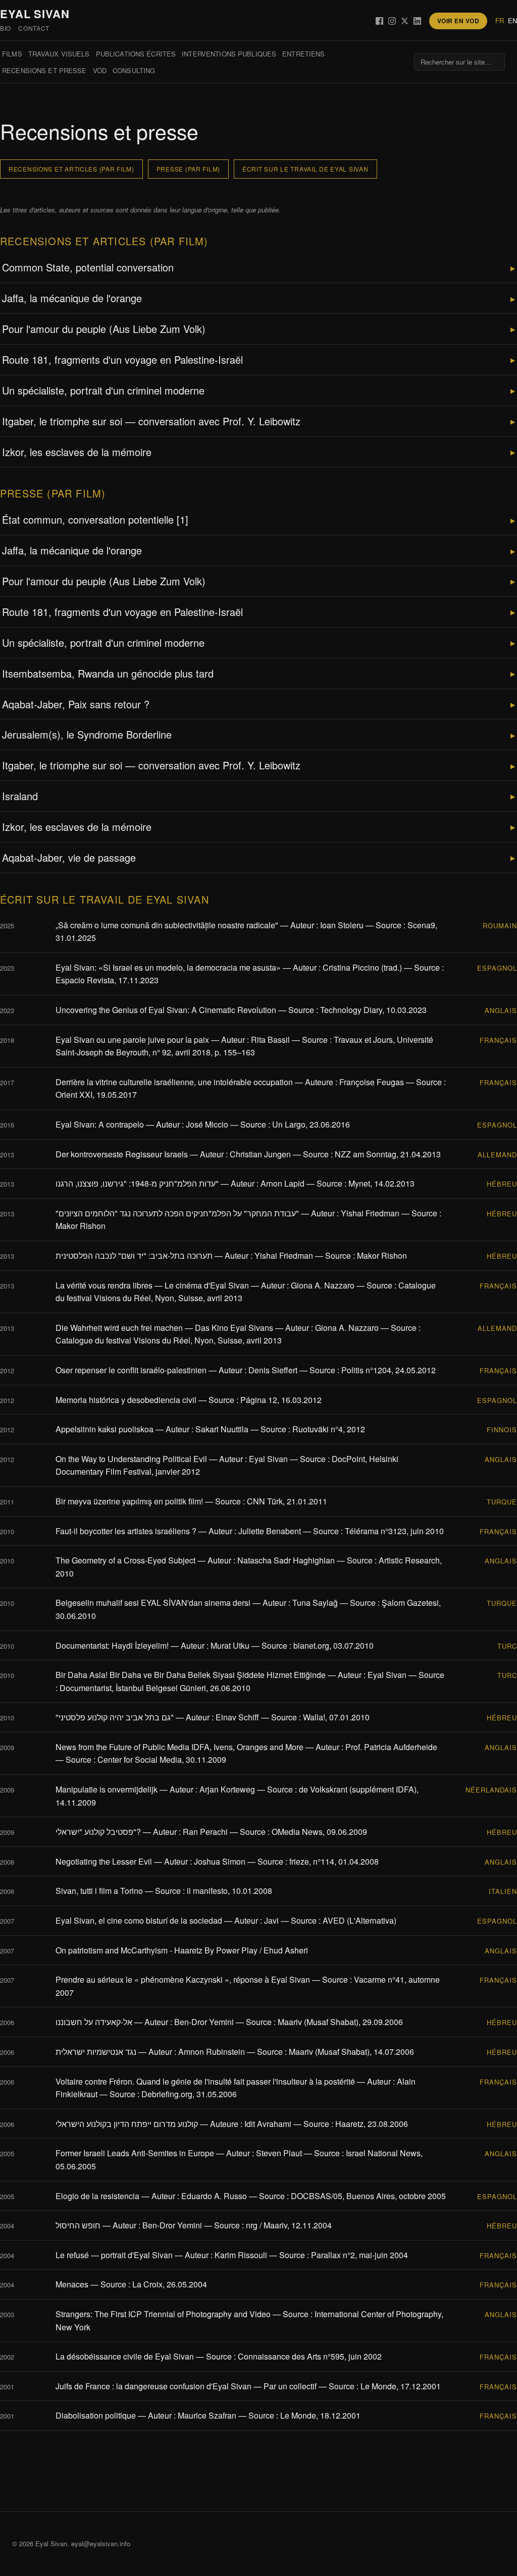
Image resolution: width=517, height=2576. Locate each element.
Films (12, 54)
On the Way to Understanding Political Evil (131, 1459)
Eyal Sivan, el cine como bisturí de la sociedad (139, 1920)
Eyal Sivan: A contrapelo (100, 1124)
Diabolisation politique (96, 2415)
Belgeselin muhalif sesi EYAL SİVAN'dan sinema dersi (153, 1603)
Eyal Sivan (35, 14)
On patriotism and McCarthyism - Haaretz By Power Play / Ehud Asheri (182, 1950)
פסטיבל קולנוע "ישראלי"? (98, 1832)
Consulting (134, 70)
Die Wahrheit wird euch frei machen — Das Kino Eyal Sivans (164, 1328)
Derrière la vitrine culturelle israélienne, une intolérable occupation (174, 1082)
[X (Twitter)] (405, 21)
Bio (6, 28)
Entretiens (303, 54)
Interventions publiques (229, 54)
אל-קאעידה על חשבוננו (94, 2022)
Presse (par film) (188, 169)
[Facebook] (379, 21)
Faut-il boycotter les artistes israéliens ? (126, 1531)
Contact (34, 28)
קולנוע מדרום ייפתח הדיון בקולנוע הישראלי (127, 2124)
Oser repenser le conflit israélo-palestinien (131, 1370)
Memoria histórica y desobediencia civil (126, 1400)
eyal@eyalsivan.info (101, 2543)
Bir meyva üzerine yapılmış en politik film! (129, 1501)
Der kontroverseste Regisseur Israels (122, 1154)
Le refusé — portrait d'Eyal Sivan (114, 2255)
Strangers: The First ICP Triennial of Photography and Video (163, 2314)
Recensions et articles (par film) (71, 169)
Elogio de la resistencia (97, 2196)
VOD (100, 70)
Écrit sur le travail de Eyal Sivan (305, 169)
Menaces (72, 2284)
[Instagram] (392, 21)
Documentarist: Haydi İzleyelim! (112, 1645)
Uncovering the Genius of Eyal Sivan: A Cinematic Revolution (166, 1010)
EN (512, 20)
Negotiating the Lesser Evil (104, 1861)
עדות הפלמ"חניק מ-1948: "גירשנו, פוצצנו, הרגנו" (137, 1183)
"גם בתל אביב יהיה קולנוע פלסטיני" (115, 1717)
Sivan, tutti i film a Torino (99, 1891)
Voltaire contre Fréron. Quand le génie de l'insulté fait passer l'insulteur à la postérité (205, 2081)
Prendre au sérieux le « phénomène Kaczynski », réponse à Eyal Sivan (183, 1979)
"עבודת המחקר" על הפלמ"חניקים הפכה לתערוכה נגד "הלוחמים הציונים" (177, 1213)
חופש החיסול (78, 2225)
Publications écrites (136, 54)
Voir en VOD (458, 21)
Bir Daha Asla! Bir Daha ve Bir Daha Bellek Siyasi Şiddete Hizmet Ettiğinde (191, 1675)
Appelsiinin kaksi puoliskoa (105, 1429)
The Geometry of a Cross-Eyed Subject (125, 1560)
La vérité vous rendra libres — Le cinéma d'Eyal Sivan (152, 1285)
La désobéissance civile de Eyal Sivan (125, 2356)
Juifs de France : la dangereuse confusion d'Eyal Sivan (153, 2386)
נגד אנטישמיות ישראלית (96, 2052)
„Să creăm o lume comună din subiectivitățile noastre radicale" (167, 925)
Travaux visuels (59, 54)
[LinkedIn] (417, 21)
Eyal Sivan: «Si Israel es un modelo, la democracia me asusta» (168, 967)
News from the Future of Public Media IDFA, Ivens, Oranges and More (179, 1747)
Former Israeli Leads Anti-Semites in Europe (135, 2153)
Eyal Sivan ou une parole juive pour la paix (132, 1040)
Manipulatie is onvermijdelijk (107, 1789)
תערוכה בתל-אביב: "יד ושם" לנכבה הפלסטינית (134, 1255)
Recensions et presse (44, 70)
